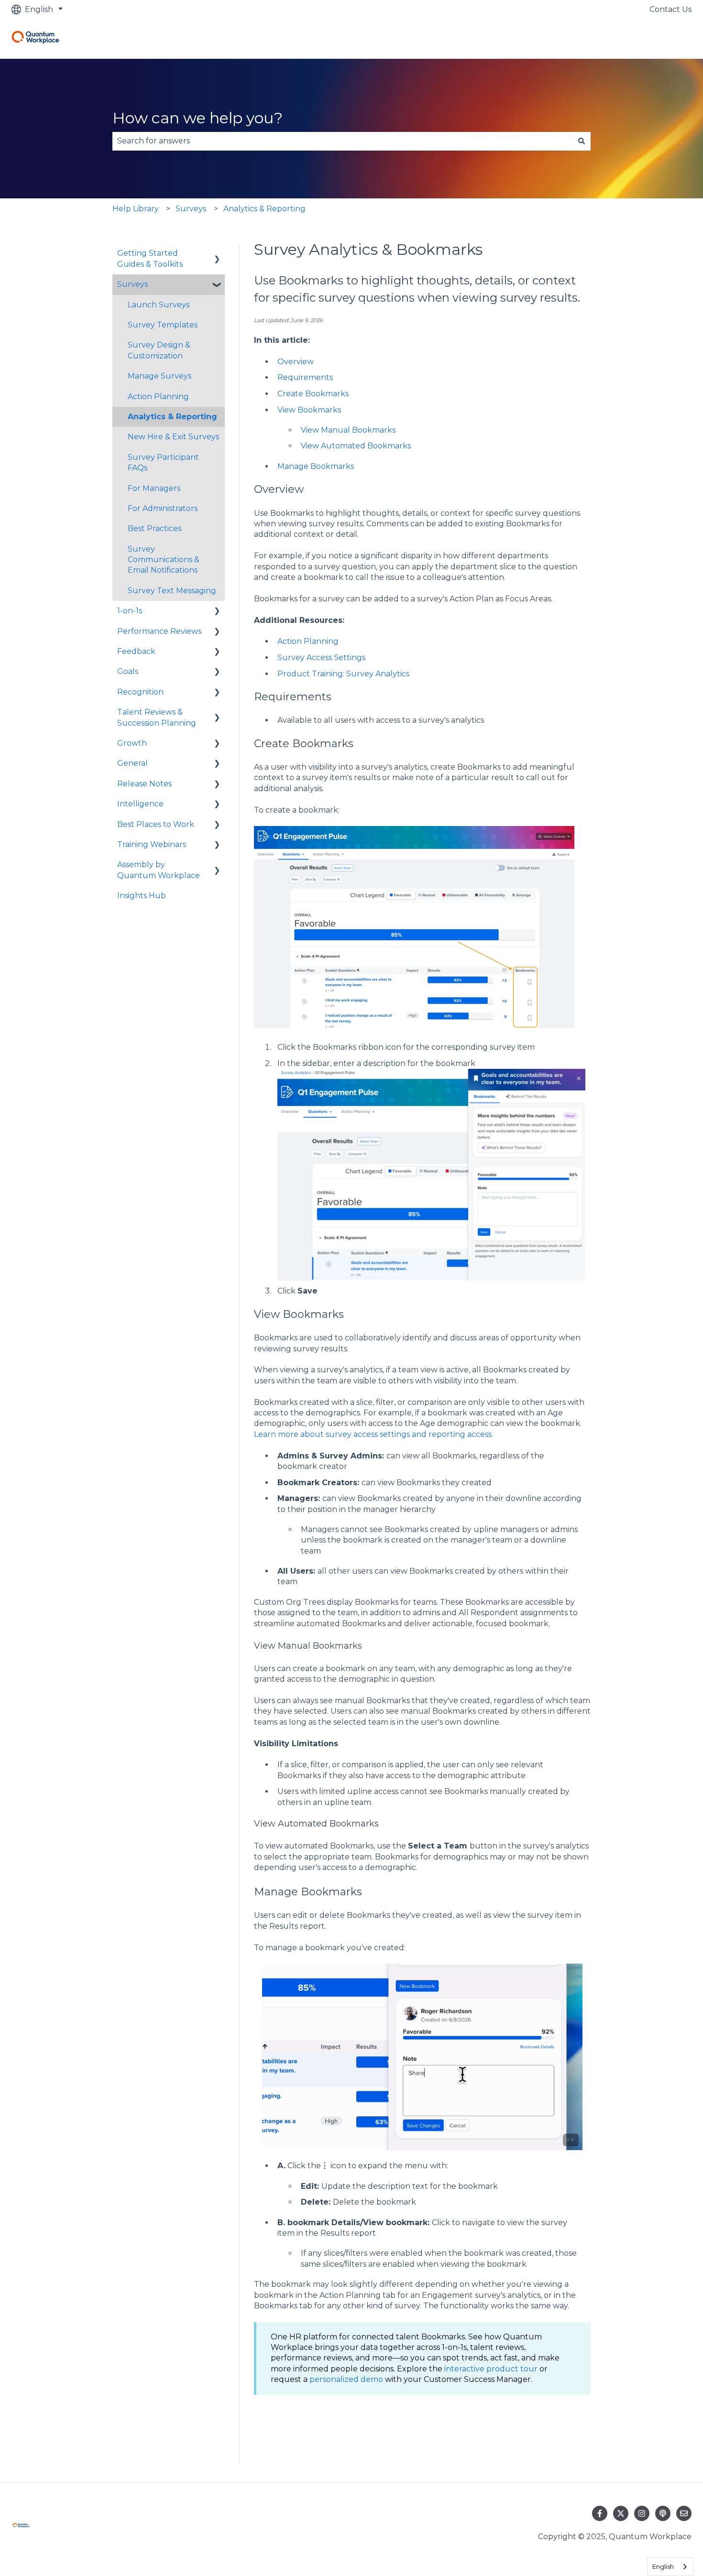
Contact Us (670, 9)
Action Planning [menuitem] (158, 397)
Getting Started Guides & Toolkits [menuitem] (150, 258)
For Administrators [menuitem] (163, 508)
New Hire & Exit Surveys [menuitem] (173, 437)
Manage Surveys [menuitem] (159, 376)
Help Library (136, 209)
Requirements (305, 377)
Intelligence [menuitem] (140, 804)
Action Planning (308, 641)
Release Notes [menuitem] (144, 784)
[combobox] (342, 141)
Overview (296, 362)
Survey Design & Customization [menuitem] (159, 350)
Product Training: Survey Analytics (343, 674)
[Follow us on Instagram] (642, 2513)
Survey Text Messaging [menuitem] (172, 591)
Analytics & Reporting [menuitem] (172, 417)
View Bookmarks (309, 410)
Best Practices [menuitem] (154, 528)
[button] (217, 254)
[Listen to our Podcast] (663, 2513)
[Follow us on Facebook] (600, 2513)
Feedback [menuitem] (136, 651)
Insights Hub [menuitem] (142, 896)
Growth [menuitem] (132, 743)
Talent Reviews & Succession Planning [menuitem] (157, 717)
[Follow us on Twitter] (621, 2513)
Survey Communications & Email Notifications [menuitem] (164, 560)
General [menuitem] (132, 763)
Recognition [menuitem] (140, 692)
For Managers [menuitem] (154, 488)
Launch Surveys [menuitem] (159, 305)
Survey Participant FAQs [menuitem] (163, 462)
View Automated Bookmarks (356, 446)
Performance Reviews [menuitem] (159, 631)
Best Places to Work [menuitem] (156, 824)
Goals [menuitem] (128, 671)
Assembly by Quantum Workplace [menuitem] (159, 870)
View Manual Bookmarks (348, 430)
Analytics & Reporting (264, 209)
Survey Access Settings (321, 658)
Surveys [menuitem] (132, 284)
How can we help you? (198, 118)
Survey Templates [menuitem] (163, 325)
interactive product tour (491, 2369)
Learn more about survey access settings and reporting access (373, 1434)
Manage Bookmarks (316, 466)
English (663, 2566)
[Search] (582, 141)
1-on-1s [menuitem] (130, 611)
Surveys (191, 209)
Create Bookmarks (313, 394)
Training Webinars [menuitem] (152, 844)
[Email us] (684, 2513)
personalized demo (346, 2379)
